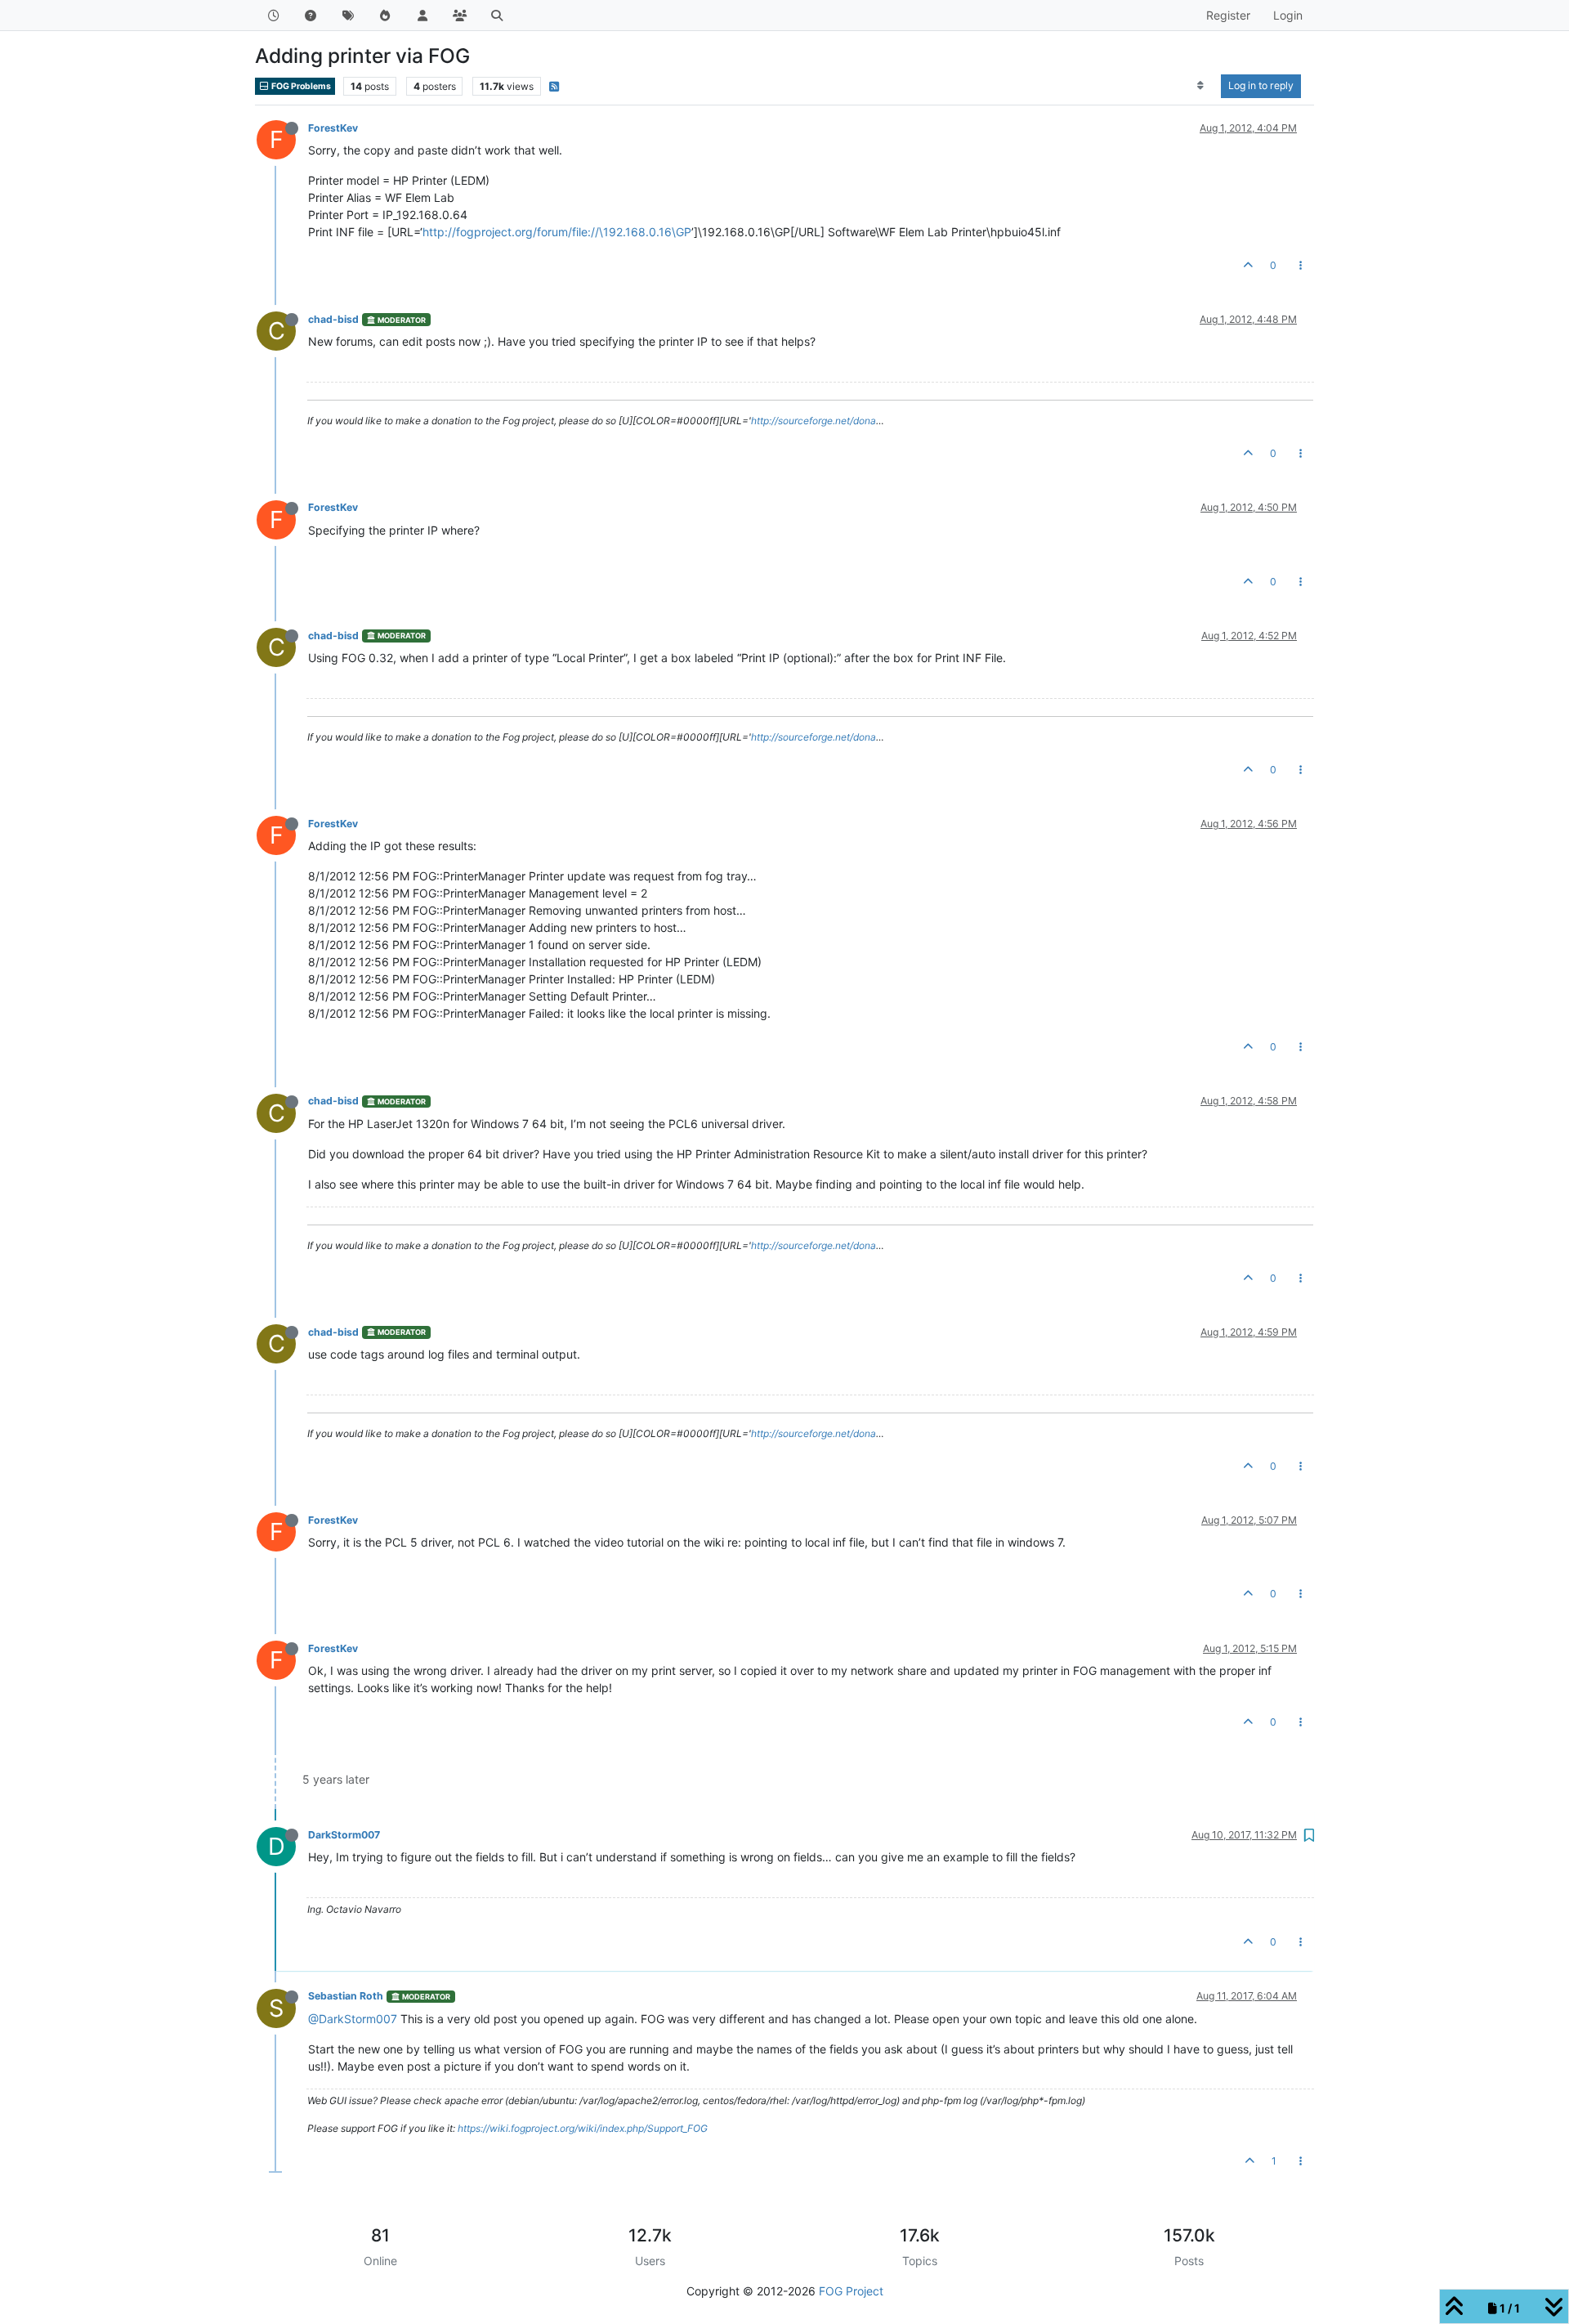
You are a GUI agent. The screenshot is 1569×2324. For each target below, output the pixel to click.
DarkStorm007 (344, 1835)
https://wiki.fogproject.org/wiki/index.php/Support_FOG (583, 2128)
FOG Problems (300, 86)
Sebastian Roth (346, 1996)
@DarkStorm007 (353, 2019)
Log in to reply (1261, 85)
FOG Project (851, 2291)
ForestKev (333, 128)
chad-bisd (333, 319)
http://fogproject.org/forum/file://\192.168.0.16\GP (557, 232)
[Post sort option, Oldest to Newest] (1201, 86)
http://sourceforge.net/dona (814, 421)
